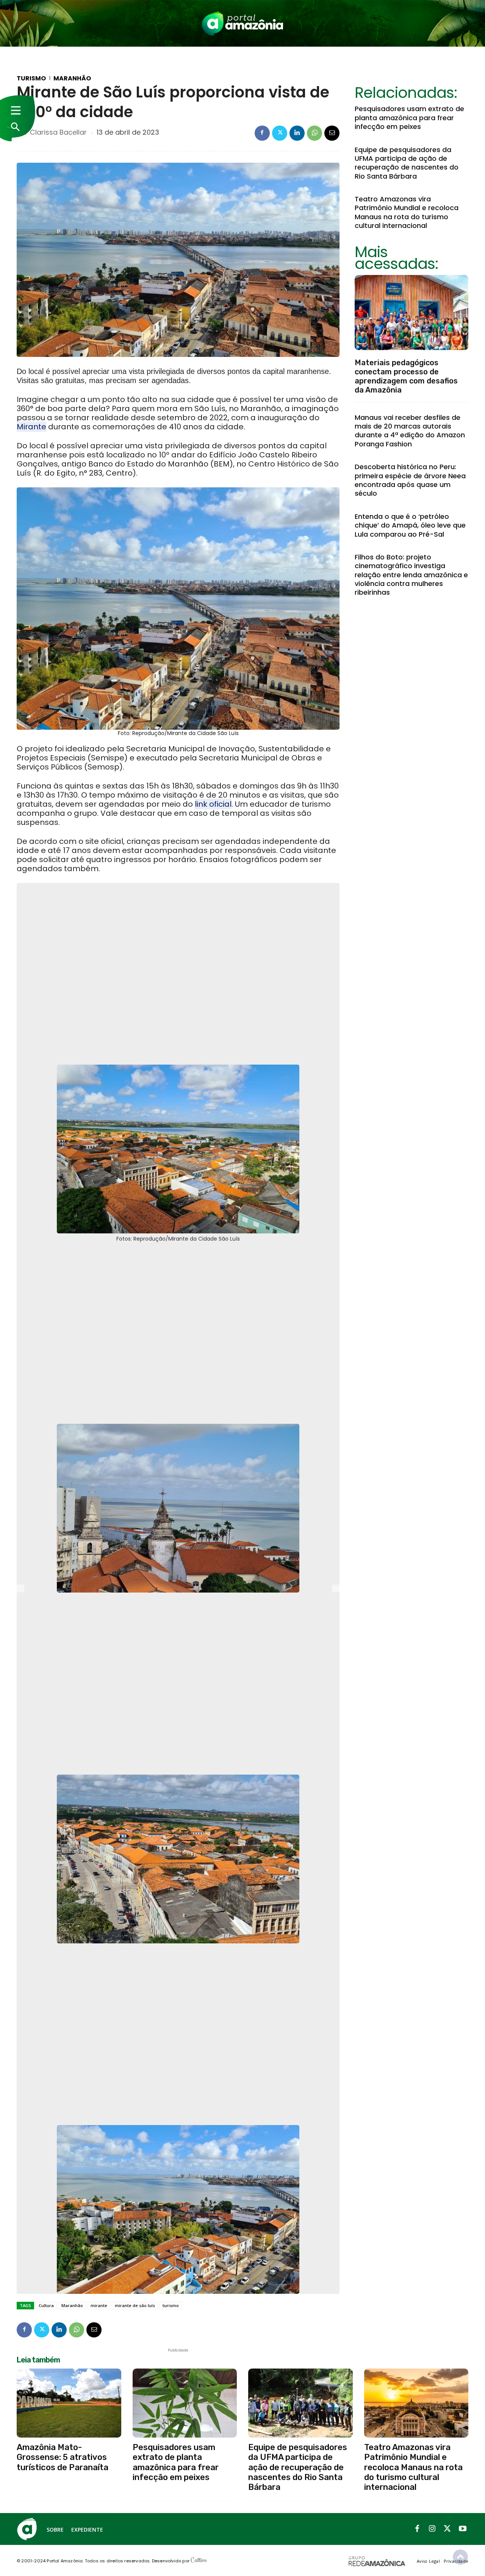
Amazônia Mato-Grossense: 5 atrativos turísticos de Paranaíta (63, 2457)
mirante (99, 2305)
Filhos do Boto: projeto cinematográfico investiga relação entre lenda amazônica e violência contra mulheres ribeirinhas (411, 575)
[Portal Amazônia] (242, 23)
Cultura (46, 2305)
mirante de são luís (135, 2305)
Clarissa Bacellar (58, 132)
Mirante (31, 427)
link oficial (213, 804)
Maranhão (72, 79)
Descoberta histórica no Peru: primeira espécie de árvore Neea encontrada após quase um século (410, 480)
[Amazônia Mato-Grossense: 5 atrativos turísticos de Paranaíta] (69, 2403)
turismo (171, 2305)
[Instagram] (432, 2529)
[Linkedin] (297, 133)
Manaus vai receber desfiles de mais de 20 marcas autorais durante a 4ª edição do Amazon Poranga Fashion (410, 431)
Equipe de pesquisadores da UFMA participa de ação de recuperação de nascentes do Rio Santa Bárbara (407, 163)
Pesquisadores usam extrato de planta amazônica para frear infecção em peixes (409, 118)
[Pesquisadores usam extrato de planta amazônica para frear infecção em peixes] (185, 2403)
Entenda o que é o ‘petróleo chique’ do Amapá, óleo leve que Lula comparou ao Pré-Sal (410, 525)
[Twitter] (280, 133)
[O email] (332, 133)
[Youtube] (463, 2529)
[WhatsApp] (314, 133)
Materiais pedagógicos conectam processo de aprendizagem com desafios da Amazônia (406, 376)
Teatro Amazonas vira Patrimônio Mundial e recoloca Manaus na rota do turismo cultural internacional (407, 212)
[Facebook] (262, 133)
